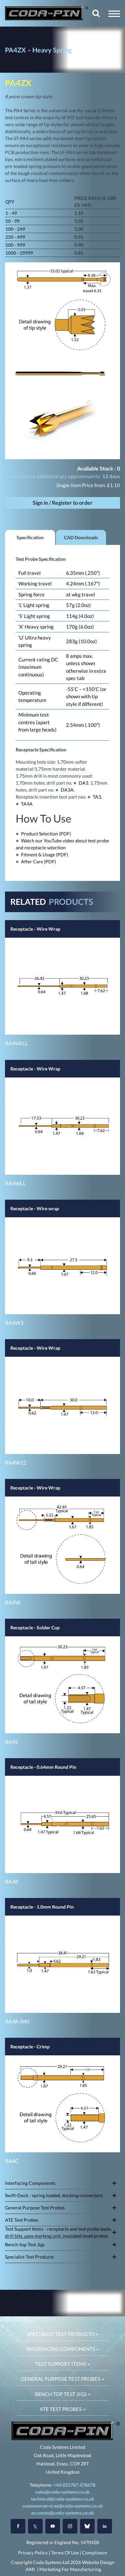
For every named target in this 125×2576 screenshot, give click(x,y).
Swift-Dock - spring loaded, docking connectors (54, 2195)
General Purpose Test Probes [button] (61, 2379)
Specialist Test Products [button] (61, 2334)
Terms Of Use (65, 2553)
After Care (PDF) (38, 861)
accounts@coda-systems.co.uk (62, 2513)
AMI (30, 2569)
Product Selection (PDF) (46, 834)
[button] (114, 14)
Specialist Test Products (29, 2257)
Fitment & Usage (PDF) (44, 855)
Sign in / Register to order (63, 503)
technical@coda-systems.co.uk (63, 2499)
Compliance (94, 2553)
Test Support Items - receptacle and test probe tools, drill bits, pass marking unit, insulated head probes (58, 2232)
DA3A (67, 790)
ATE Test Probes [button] (61, 2409)
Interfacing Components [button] (61, 2349)
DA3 (83, 783)
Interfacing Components (30, 2183)
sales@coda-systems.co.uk (62, 2492)
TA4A (27, 804)
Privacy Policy (33, 2553)
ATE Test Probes (22, 2220)
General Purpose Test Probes (35, 2208)
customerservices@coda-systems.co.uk (63, 2506)
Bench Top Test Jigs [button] (61, 2394)
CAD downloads (81, 537)
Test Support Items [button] (61, 2364)
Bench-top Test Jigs (25, 2244)
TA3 (97, 797)
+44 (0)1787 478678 (74, 2485)
